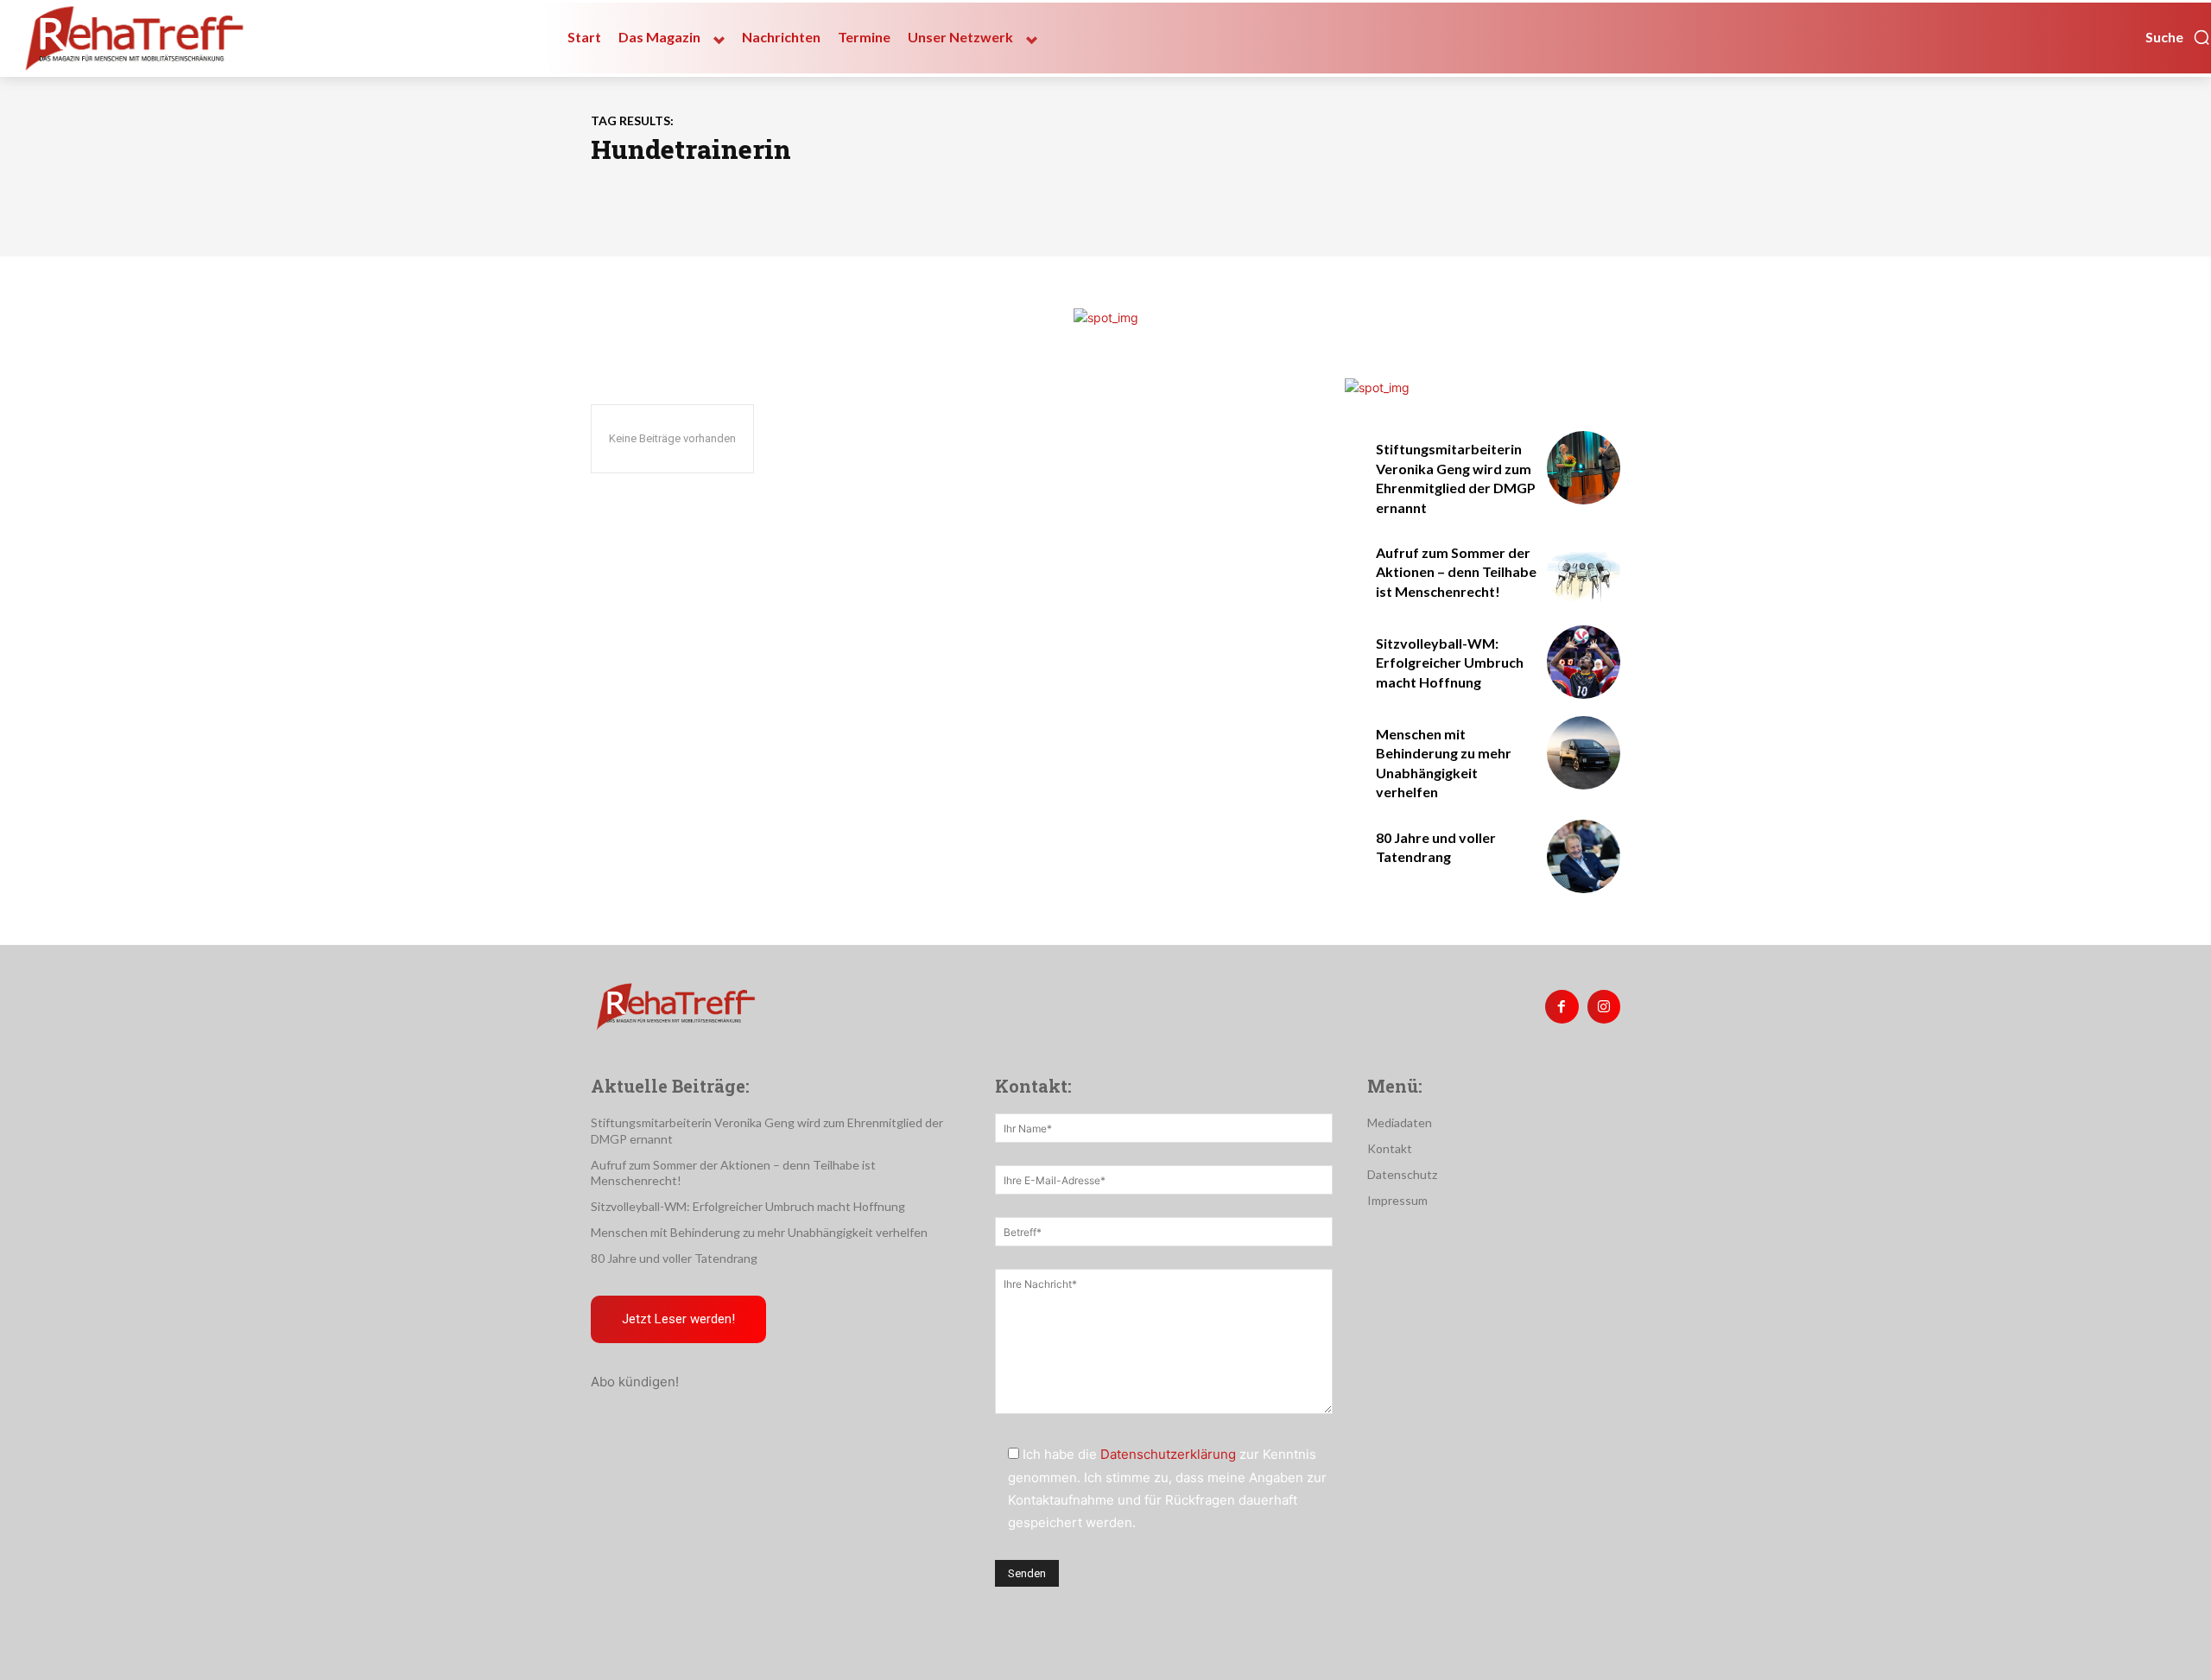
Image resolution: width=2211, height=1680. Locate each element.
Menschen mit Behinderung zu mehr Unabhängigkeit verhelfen (759, 1232)
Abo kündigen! (635, 1382)
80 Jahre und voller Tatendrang (674, 1258)
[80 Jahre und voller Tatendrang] (1584, 856)
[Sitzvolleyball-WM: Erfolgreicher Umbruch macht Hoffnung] (1584, 662)
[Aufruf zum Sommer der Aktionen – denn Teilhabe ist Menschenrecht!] (1584, 571)
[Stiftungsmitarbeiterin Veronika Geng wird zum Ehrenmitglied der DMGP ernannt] (1584, 468)
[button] (2178, 37)
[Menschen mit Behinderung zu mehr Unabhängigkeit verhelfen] (1584, 753)
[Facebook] (1562, 1006)
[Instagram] (1604, 1006)
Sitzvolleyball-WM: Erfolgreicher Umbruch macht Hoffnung (1450, 662)
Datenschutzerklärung (1168, 1454)
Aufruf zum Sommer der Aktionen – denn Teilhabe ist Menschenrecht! (1456, 572)
